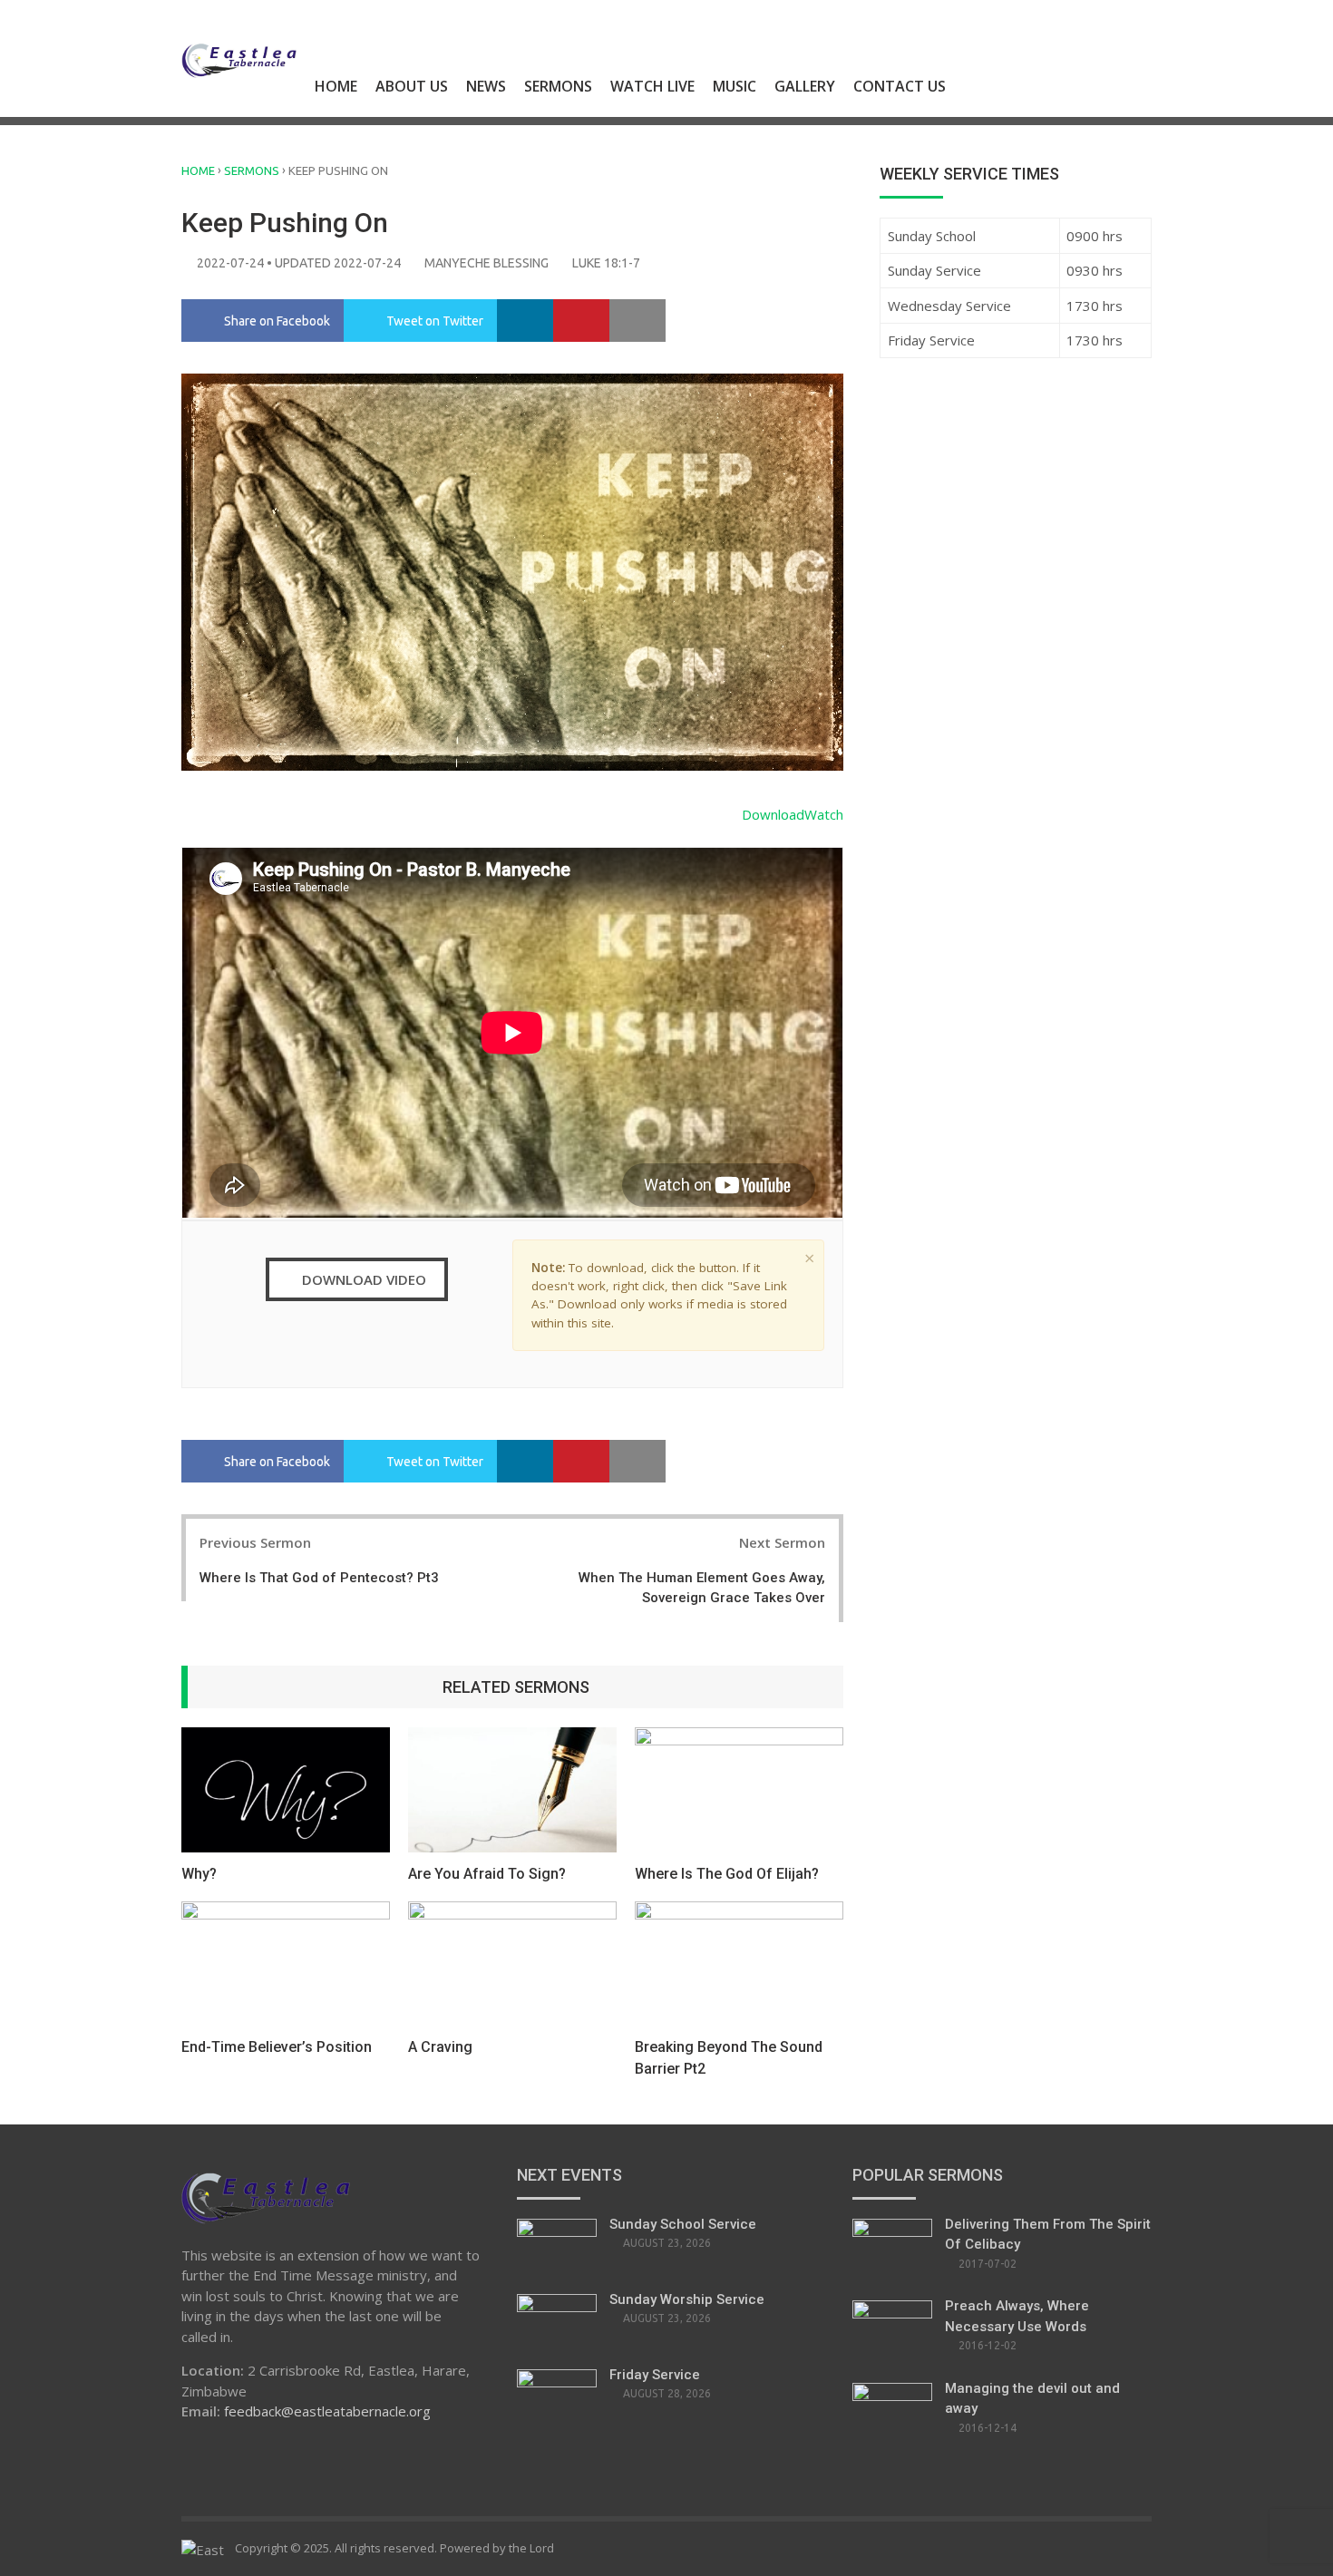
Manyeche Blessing (486, 263)
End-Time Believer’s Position (277, 2047)
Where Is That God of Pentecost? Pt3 (319, 1578)
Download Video (362, 1279)
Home (336, 86)
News (486, 86)
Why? (199, 1874)
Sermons (558, 86)
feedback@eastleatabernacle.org (327, 2411)
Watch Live (652, 86)
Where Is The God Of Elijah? (727, 1874)
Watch (824, 814)
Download (773, 814)
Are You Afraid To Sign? (487, 1874)
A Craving (440, 2047)
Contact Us (900, 86)
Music (735, 86)
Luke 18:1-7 (606, 263)
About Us (412, 86)
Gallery (805, 86)
